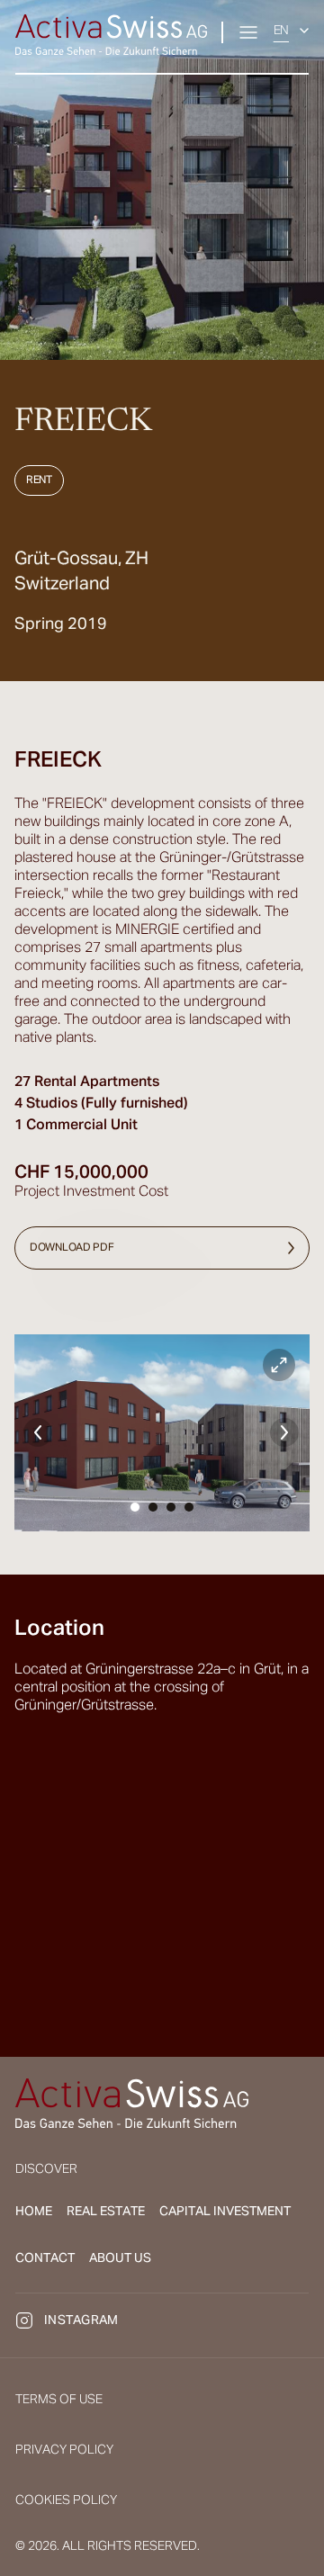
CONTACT (45, 2258)
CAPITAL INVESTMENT (225, 2212)
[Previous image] (38, 1432)
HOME (34, 2212)
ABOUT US (120, 2258)
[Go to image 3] (171, 1507)
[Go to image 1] (135, 1507)
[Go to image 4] (189, 1507)
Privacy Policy (64, 2450)
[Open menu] (248, 32)
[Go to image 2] (153, 1507)
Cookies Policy (66, 2500)
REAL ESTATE (106, 2212)
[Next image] (284, 1432)
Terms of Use (59, 2400)
